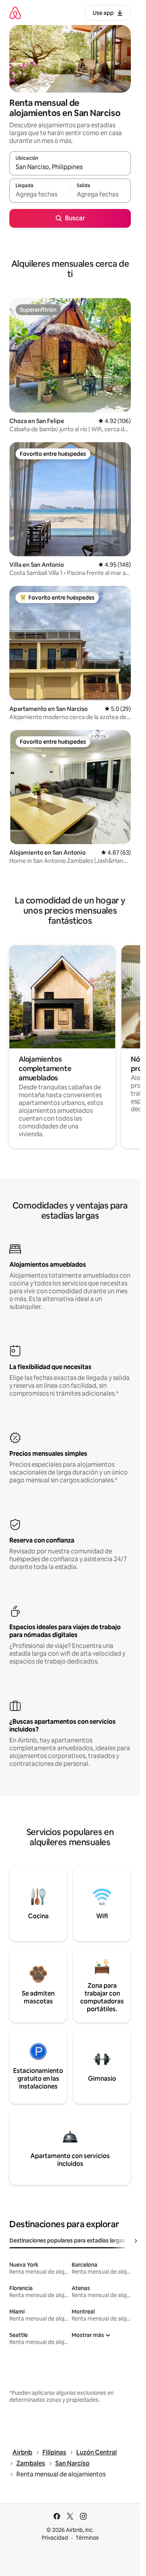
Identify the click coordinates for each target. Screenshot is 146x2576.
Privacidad (55, 2538)
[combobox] (70, 167)
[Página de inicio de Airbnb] (15, 13)
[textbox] (40, 194)
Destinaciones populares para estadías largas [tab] (67, 2240)
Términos (87, 2538)
